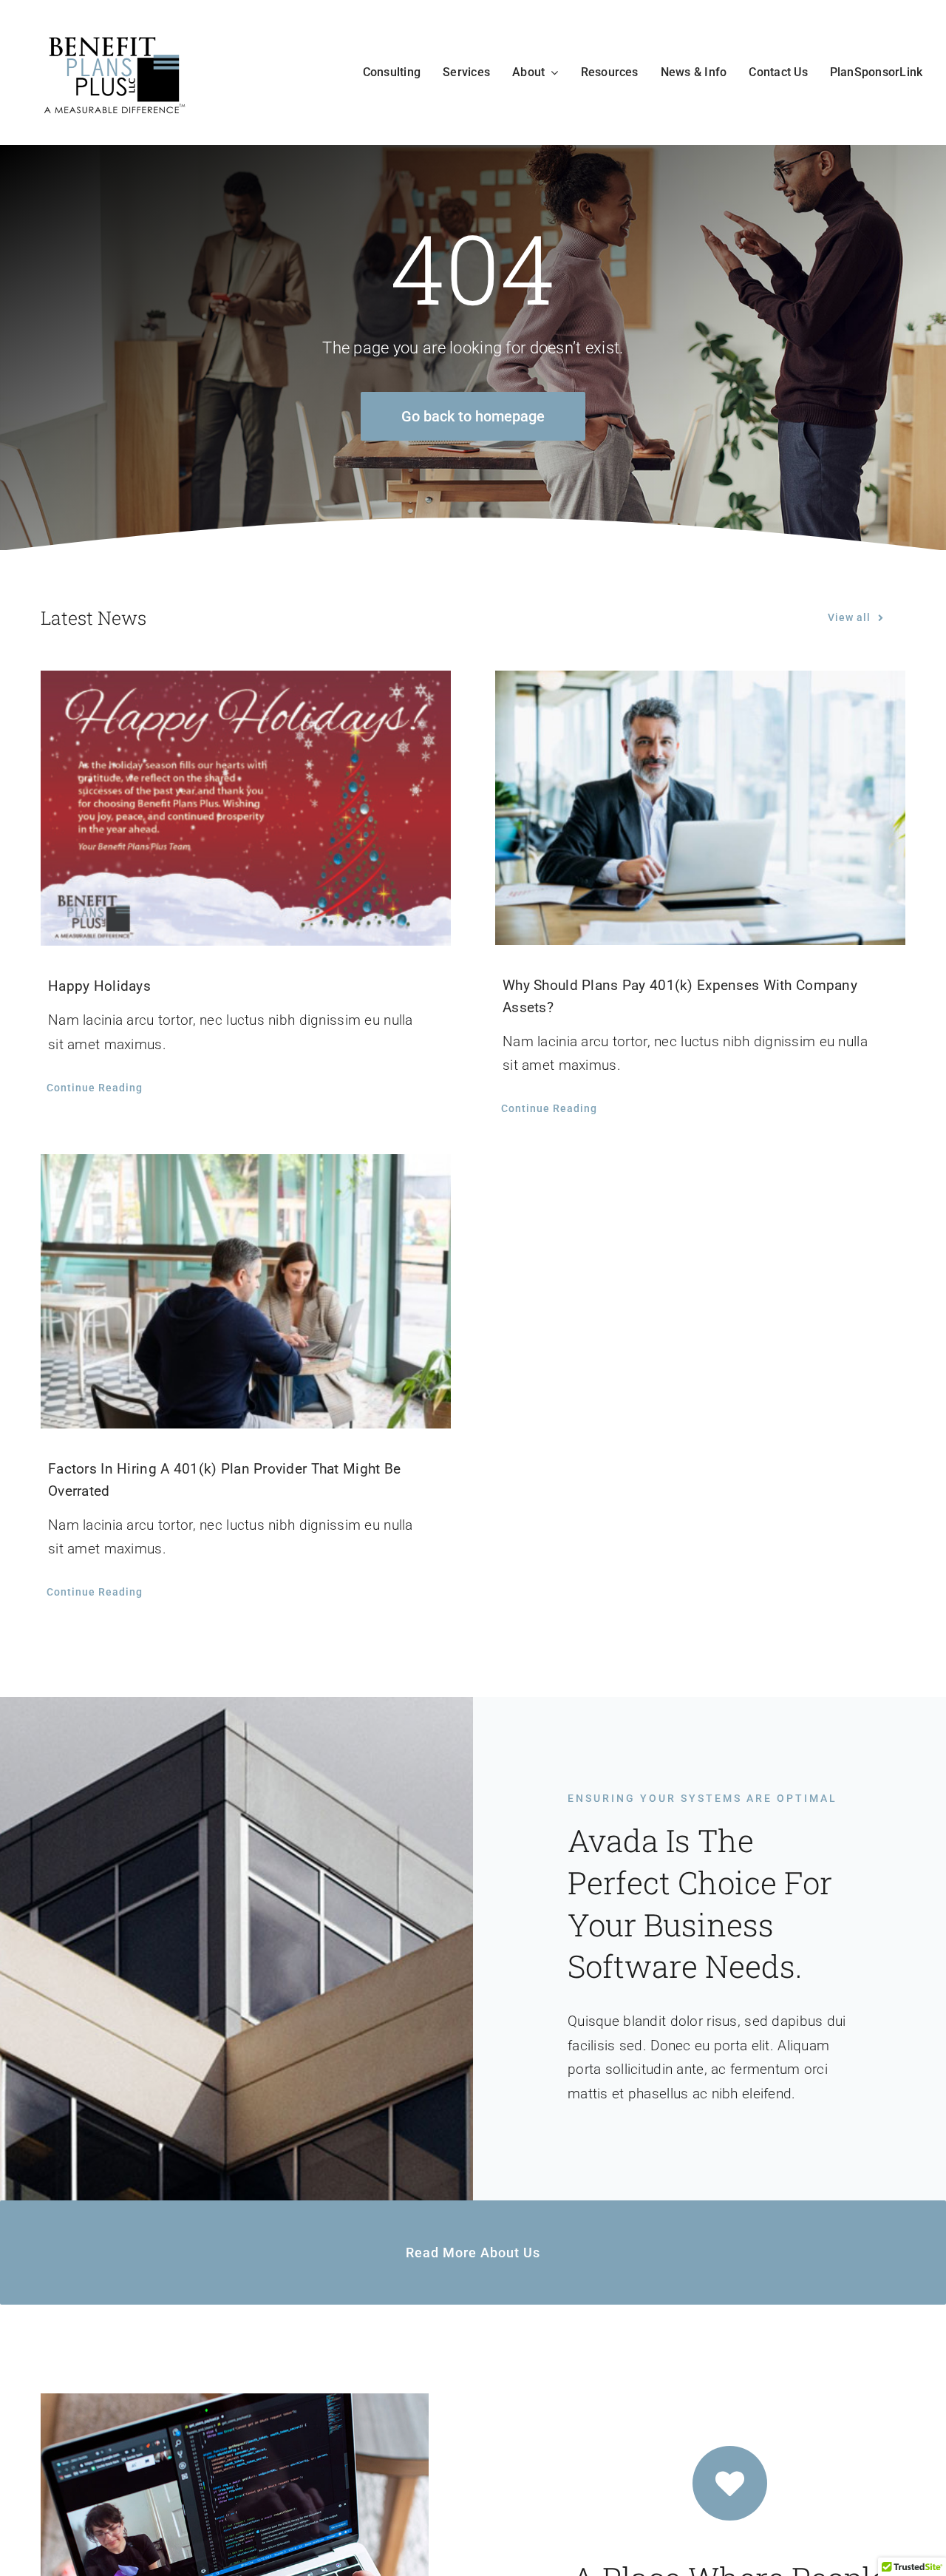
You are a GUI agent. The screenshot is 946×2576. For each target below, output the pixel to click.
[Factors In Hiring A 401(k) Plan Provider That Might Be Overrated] (246, 1291)
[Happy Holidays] (246, 808)
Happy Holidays (99, 986)
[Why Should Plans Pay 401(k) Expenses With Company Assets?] (700, 807)
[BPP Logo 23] (115, 34)
